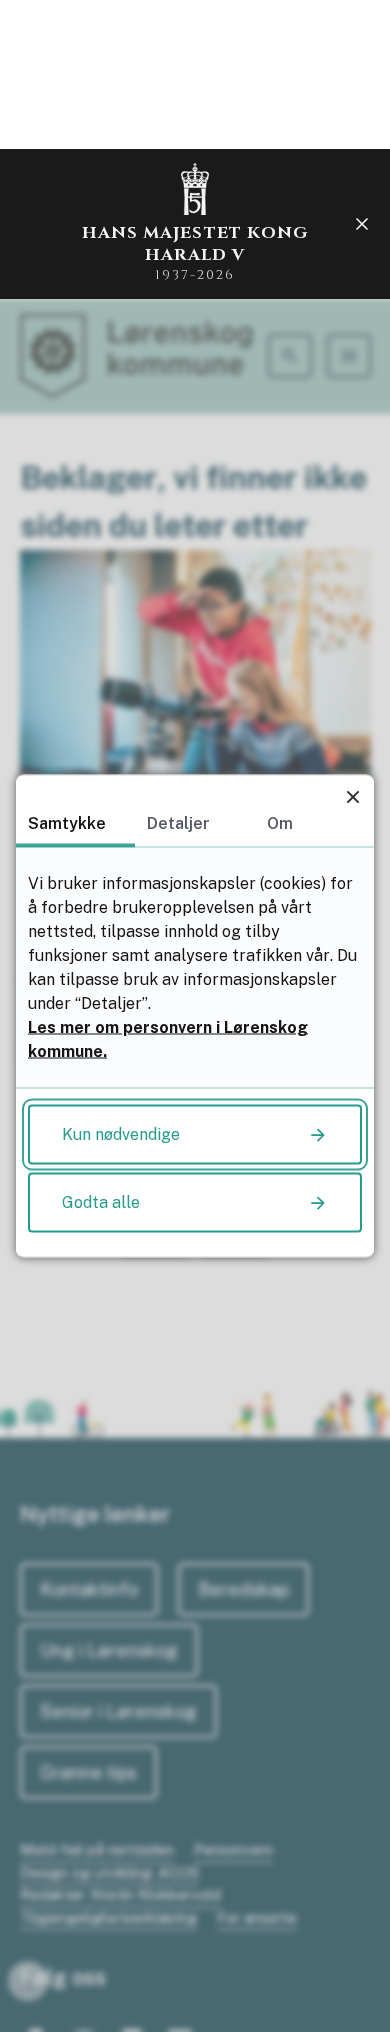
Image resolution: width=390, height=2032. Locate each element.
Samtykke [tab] (67, 823)
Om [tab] (280, 823)
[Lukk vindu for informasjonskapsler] (352, 796)
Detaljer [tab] (178, 823)
